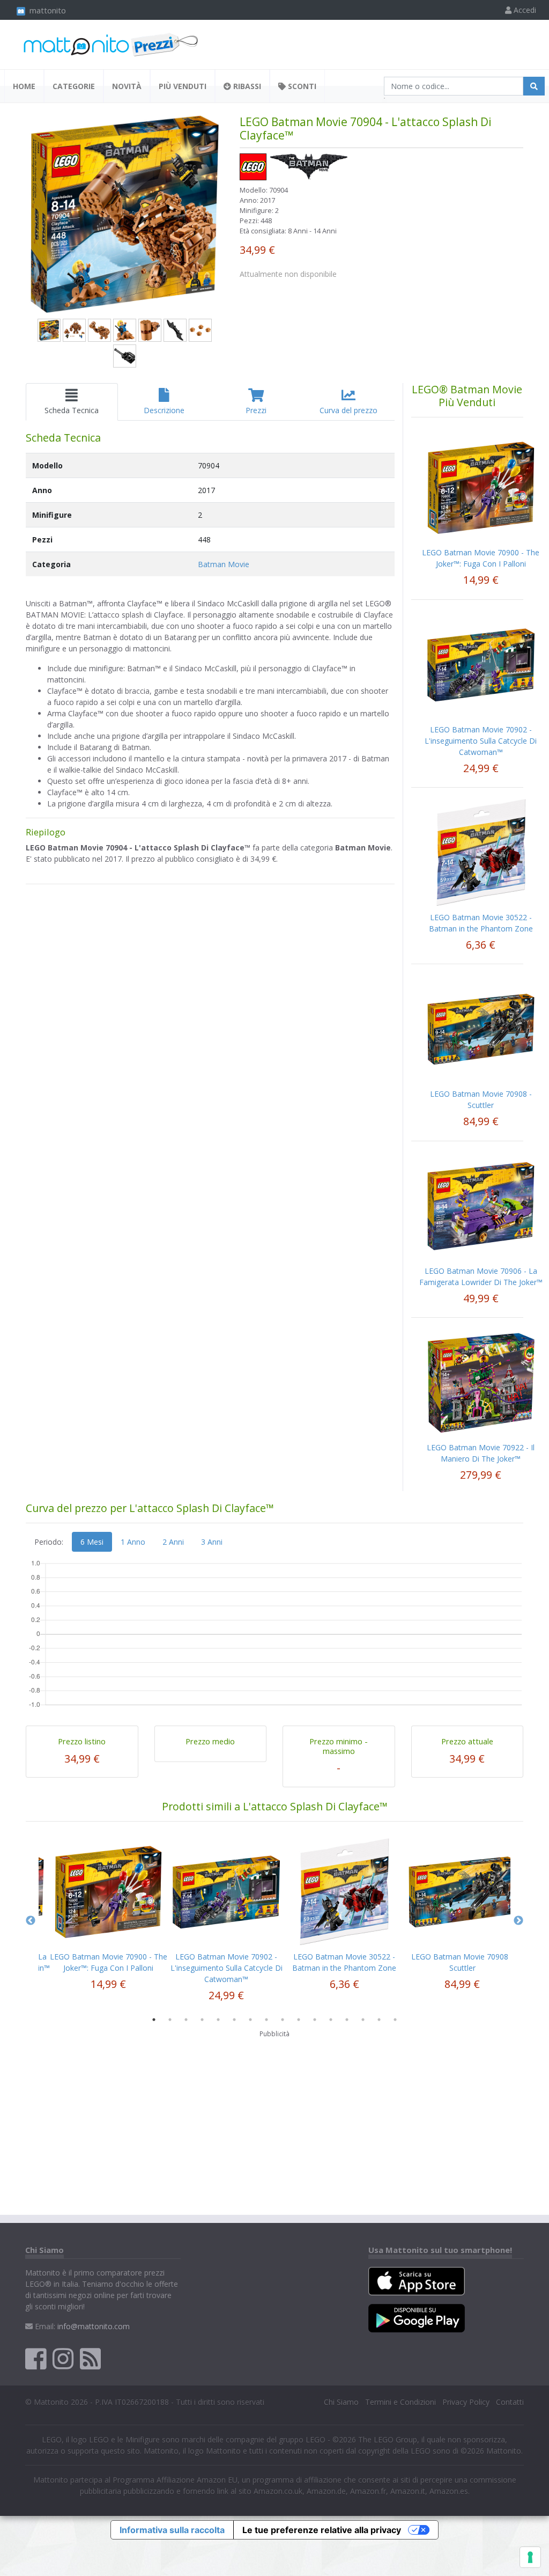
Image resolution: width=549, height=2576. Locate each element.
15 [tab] (379, 2020)
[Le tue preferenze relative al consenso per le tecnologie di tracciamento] (530, 2557)
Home (24, 86)
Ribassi (246, 86)
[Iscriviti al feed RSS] (90, 2358)
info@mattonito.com (94, 2326)
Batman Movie (224, 564)
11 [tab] (315, 2020)
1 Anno (133, 1542)
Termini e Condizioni (400, 2402)
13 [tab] (347, 2020)
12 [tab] (331, 2020)
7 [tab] (250, 2020)
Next (518, 1921)
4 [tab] (202, 2020)
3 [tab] (186, 2020)
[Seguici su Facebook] (36, 2358)
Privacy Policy (466, 2402)
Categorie (74, 86)
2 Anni (173, 1542)
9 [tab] (283, 2020)
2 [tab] (170, 2020)
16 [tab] (395, 2020)
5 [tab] (218, 2020)
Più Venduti (183, 86)
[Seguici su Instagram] (63, 2358)
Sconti (301, 86)
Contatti (510, 2402)
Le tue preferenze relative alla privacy (322, 2530)
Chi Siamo (341, 2402)
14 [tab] (363, 2020)
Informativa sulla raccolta (172, 2530)
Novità (127, 86)
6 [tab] (234, 2020)
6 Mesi (92, 1542)
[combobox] (454, 86)
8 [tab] (266, 2020)
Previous (31, 1921)
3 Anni (212, 1542)
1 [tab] (154, 2020)
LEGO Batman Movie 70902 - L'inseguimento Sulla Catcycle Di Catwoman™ (481, 741)
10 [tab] (299, 2020)
